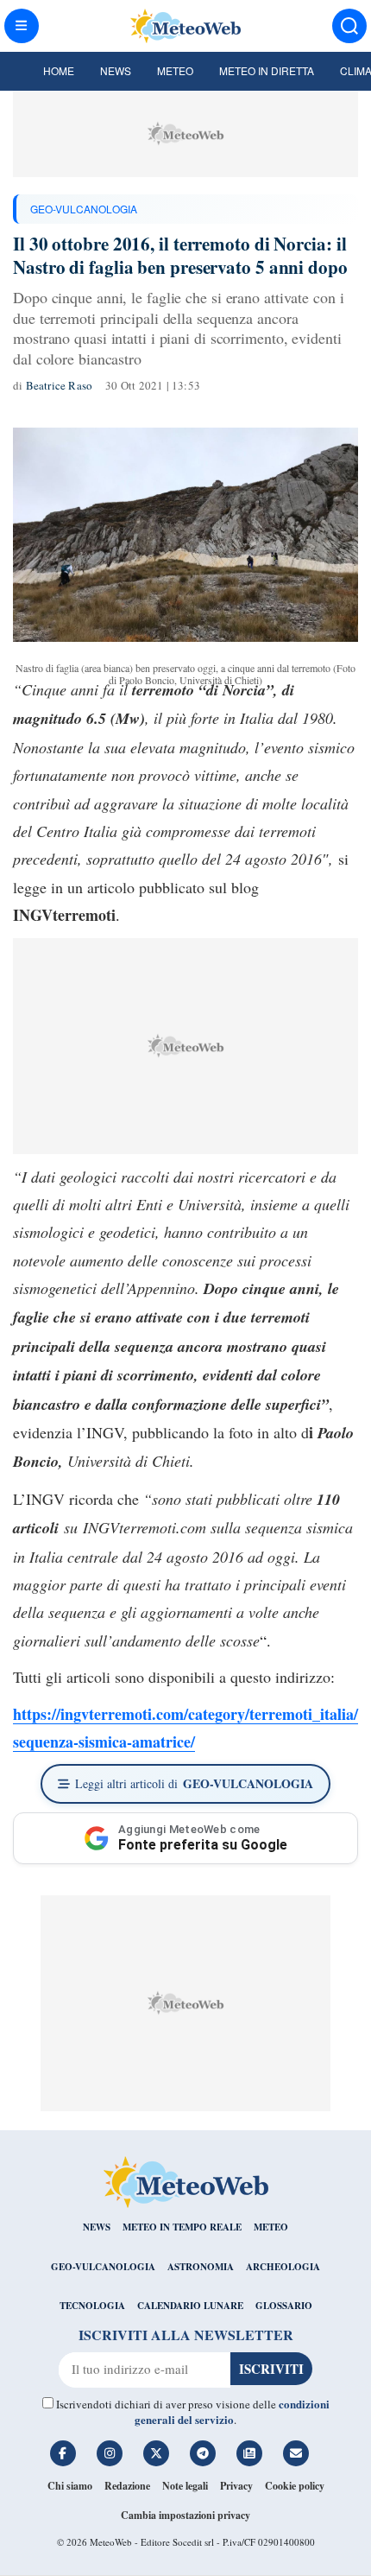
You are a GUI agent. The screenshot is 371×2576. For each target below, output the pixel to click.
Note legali (185, 2486)
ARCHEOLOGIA (283, 2267)
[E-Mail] (296, 2453)
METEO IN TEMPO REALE (182, 2227)
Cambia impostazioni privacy (185, 2515)
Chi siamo (70, 2486)
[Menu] (22, 26)
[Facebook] (63, 2453)
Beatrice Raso (60, 385)
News (116, 70)
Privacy (236, 2486)
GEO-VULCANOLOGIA (84, 209)
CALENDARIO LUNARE (190, 2306)
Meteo (175, 70)
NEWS (97, 2227)
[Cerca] (349, 26)
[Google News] (249, 2453)
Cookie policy (295, 2486)
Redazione (127, 2486)
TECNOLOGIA (92, 2306)
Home (59, 70)
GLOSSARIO (284, 2306)
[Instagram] (110, 2453)
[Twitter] (156, 2453)
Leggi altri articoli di (194, 1783)
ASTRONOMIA (201, 2267)
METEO (271, 2227)
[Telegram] (203, 2453)
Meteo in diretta (267, 70)
